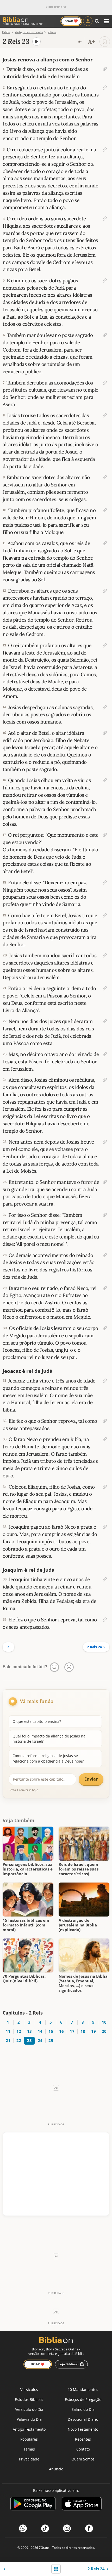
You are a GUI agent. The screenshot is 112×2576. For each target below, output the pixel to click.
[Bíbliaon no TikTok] (45, 2528)
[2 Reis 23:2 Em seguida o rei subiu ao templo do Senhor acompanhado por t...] (105, 88)
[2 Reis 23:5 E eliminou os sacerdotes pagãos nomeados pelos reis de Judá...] (105, 280)
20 (104, 2031)
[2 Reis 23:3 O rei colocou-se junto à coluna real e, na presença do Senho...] (105, 150)
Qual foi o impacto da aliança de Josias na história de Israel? (49, 1739)
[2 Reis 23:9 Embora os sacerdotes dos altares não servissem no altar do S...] (105, 477)
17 (72, 2031)
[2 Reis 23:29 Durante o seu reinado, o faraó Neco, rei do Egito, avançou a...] (105, 1288)
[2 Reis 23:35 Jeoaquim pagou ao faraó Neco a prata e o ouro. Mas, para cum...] (105, 1527)
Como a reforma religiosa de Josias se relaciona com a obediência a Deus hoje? (48, 1758)
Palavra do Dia (29, 2419)
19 (93, 2031)
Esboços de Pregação (83, 2399)
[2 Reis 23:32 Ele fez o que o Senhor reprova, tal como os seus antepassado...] (105, 1421)
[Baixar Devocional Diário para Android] (33, 2505)
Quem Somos (83, 2459)
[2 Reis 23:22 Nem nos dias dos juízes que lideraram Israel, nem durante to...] (105, 1021)
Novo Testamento (83, 2429)
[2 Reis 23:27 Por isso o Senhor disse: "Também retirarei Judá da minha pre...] (105, 1215)
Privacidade (29, 2459)
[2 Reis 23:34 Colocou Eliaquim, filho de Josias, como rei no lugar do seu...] (105, 1487)
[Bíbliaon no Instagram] (67, 2528)
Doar (71, 21)
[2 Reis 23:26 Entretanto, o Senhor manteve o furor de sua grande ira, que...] (105, 1182)
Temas (29, 2449)
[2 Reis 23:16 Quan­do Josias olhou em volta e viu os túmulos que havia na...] (105, 780)
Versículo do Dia (29, 2409)
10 (104, 2022)
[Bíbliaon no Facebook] (89, 2528)
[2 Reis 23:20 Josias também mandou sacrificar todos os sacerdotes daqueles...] (105, 955)
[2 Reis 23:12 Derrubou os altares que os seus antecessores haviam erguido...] (105, 591)
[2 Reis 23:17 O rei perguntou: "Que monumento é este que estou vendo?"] (105, 835)
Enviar (91, 1779)
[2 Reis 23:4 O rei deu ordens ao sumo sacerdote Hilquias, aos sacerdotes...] (105, 219)
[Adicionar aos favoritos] (105, 42)
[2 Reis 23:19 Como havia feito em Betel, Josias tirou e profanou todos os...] (105, 915)
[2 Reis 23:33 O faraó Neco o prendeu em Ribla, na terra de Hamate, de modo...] (105, 1439)
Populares (29, 2439)
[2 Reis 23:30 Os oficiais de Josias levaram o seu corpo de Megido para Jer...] (105, 1328)
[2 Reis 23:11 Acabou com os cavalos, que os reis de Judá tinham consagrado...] (105, 543)
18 (83, 2031)
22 (19, 2041)
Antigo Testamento (29, 2429)
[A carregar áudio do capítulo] (36, 42)
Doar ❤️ (38, 2364)
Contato (83, 2449)
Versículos (29, 2389)
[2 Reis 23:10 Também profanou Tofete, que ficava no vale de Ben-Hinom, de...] (105, 510)
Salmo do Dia (83, 2409)
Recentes (83, 2439)
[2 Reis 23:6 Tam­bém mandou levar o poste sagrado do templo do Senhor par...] (105, 335)
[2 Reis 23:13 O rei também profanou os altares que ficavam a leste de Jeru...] (105, 645)
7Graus (44, 2548)
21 (8, 2041)
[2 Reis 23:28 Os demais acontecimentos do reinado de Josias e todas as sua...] (105, 1255)
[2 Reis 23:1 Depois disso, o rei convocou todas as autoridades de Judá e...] (105, 69)
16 (61, 2031)
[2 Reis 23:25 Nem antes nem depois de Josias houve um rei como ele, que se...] (105, 1142)
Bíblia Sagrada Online (23, 24)
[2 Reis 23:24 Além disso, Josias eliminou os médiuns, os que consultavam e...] (105, 1080)
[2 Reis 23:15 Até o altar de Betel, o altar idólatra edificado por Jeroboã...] (105, 733)
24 (40, 2041)
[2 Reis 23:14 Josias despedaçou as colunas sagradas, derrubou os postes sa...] (105, 707)
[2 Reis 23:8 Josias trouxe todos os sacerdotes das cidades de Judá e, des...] (105, 415)
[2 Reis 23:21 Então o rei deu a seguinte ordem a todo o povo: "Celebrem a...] (105, 988)
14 (40, 2031)
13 (29, 2031)
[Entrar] (88, 21)
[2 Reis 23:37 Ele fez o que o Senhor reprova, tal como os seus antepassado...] (105, 1620)
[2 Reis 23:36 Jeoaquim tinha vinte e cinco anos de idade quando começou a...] (105, 1579)
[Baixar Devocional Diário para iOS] (82, 2505)
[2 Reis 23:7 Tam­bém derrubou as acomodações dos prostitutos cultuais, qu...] (105, 383)
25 (51, 2041)
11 (8, 2031)
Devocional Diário (83, 2419)
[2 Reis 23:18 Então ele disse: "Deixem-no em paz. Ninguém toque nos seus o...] (105, 882)
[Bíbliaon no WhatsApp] (23, 2528)
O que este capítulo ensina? (37, 1721)
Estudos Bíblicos (29, 2399)
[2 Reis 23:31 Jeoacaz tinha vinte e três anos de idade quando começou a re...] (105, 1381)
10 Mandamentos (83, 2389)
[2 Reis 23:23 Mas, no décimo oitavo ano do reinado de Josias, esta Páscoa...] (105, 1054)
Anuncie (56, 2469)
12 (19, 2031)
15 (51, 2031)
